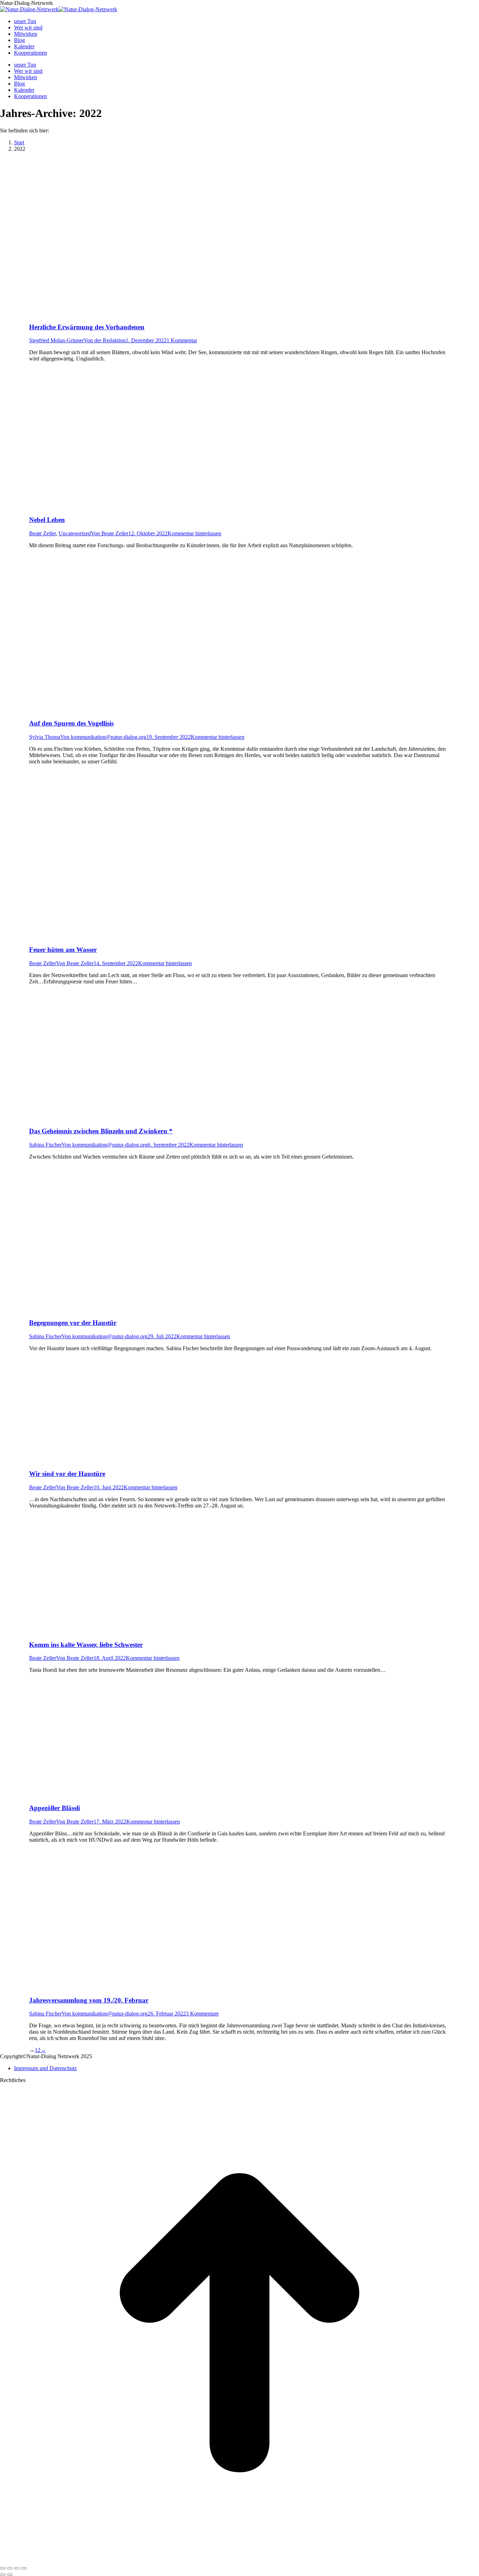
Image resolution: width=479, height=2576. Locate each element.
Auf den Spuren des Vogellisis (71, 723)
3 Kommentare (202, 2014)
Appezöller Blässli (55, 1808)
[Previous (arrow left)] (3, 2575)
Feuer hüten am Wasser (63, 950)
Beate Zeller (42, 533)
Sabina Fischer (45, 1145)
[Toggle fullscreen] (17, 2568)
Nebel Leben (47, 520)
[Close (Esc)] (3, 2568)
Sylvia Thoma (45, 737)
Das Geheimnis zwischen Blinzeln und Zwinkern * (101, 1131)
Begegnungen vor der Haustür (73, 1323)
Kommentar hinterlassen (194, 533)
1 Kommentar (182, 340)
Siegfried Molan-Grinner (56, 340)
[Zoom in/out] (24, 2568)
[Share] (10, 2568)
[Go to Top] (239, 2560)
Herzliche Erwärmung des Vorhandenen (87, 327)
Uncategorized (75, 533)
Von (105, 340)
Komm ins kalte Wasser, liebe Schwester (86, 1645)
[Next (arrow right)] (10, 2575)
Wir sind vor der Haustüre (67, 1474)
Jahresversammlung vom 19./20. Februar (89, 2000)
